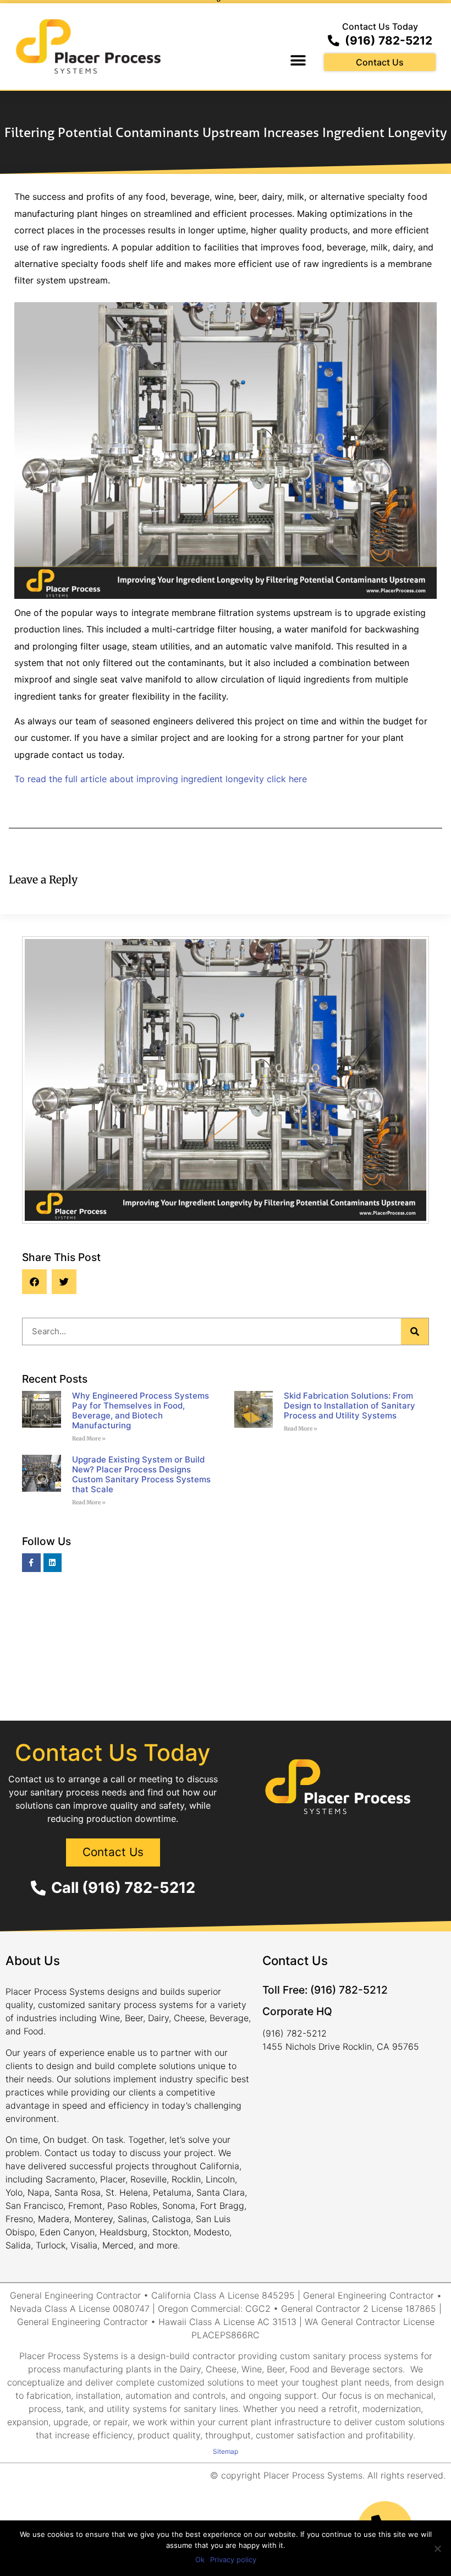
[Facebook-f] (31, 1563)
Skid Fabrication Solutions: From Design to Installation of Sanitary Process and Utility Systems (350, 1406)
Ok (200, 2559)
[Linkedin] (53, 1563)
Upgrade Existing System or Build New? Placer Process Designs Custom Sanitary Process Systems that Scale (141, 1474)
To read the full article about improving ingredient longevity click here (161, 779)
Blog (226, 1305)
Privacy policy (233, 2559)
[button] (298, 61)
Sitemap (226, 2451)
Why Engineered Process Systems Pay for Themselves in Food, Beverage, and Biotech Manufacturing (141, 1410)
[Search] (415, 1331)
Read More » (89, 1439)
